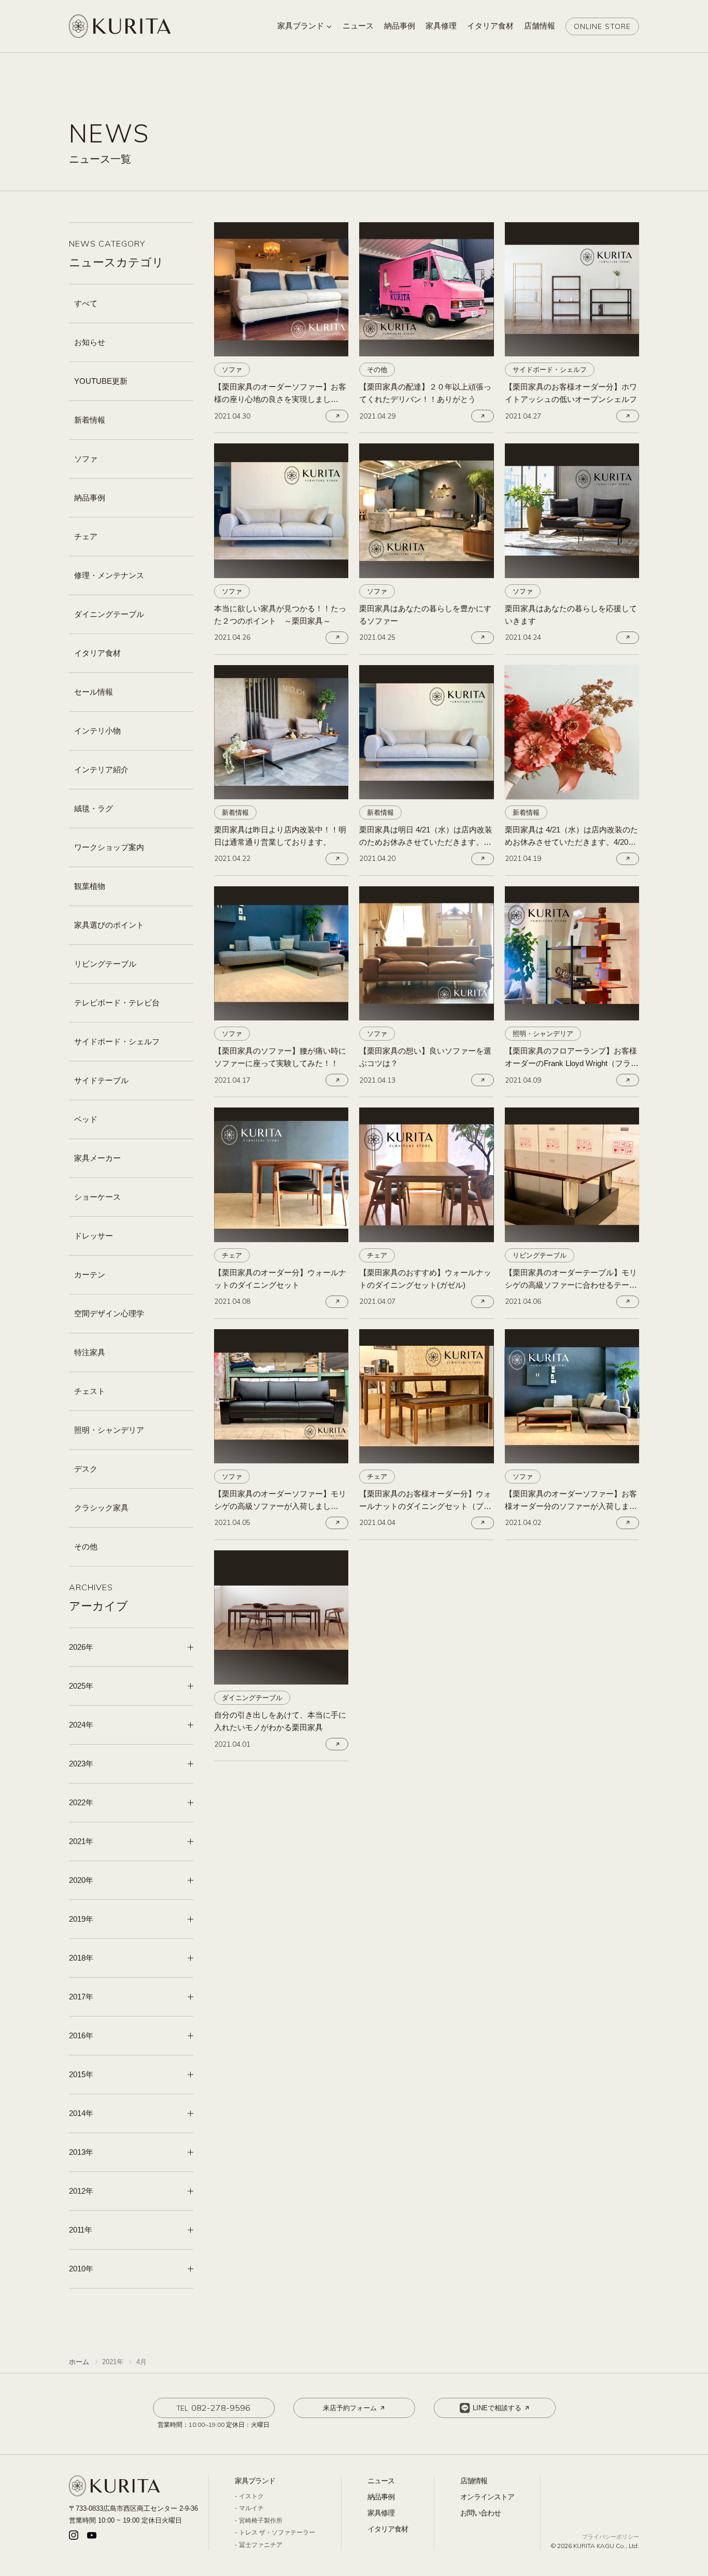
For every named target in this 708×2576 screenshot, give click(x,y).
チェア (86, 536)
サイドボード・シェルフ (117, 1041)
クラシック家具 (101, 1508)
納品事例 (90, 498)
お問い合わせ (480, 2513)
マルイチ (251, 2508)
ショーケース (97, 1197)
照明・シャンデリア (109, 1430)
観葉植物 (90, 886)
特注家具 (90, 1352)
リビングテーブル (105, 964)
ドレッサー (94, 1236)
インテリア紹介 (101, 769)
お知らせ (90, 342)
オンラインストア (487, 2497)
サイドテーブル (101, 1080)
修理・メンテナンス (109, 575)
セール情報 (94, 692)
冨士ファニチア (261, 2545)
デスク (86, 1469)
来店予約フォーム (350, 2408)
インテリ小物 (97, 731)
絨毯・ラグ (94, 808)
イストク (251, 2496)
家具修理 (381, 2513)
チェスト (90, 1391)
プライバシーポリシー (611, 2537)
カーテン (90, 1275)
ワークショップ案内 (109, 847)
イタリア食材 (97, 653)
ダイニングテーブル (109, 614)
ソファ (86, 459)
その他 (86, 1546)
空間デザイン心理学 (109, 1313)
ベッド (86, 1119)
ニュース (381, 2481)
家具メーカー (97, 1158)
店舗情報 (474, 2481)
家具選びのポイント (109, 925)
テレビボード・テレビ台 (117, 1003)
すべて (86, 303)
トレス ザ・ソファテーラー (277, 2532)
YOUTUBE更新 (101, 381)
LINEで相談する (497, 2408)
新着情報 (90, 420)
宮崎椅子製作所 (261, 2521)
